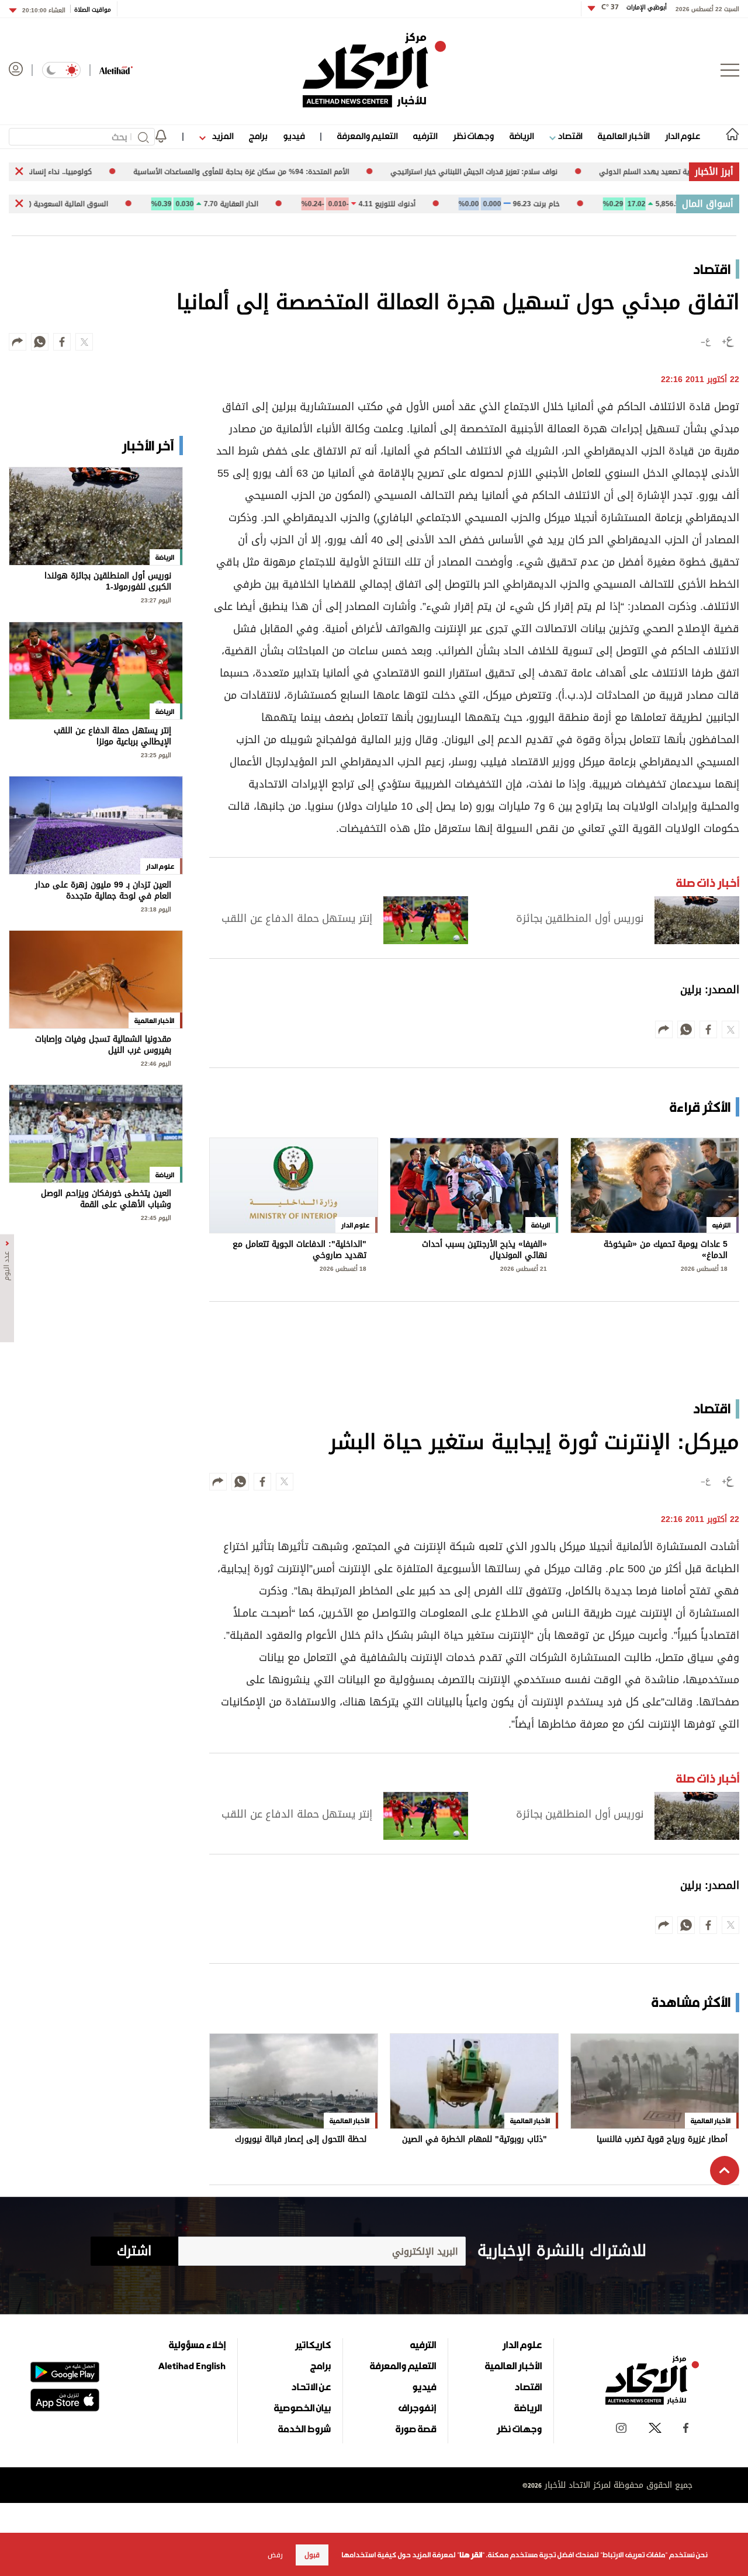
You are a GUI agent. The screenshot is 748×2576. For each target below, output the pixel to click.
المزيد (221, 136)
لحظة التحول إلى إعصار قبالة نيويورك (301, 2140)
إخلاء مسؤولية (197, 2345)
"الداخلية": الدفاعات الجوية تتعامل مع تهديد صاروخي (299, 1250)
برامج (258, 136)
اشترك (134, 2251)
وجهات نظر (473, 136)
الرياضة (522, 136)
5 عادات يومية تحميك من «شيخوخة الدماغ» (666, 1250)
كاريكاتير (313, 2345)
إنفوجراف (417, 2408)
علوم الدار (683, 136)
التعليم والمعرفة (367, 136)
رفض (275, 2555)
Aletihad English (192, 2366)
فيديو (294, 136)
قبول (312, 2555)
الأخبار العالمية (624, 136)
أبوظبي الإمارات (634, 7)
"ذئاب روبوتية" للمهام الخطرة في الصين (475, 2140)
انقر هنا (471, 2555)
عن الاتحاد (311, 2387)
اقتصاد (569, 136)
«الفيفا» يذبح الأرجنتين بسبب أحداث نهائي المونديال (484, 1250)
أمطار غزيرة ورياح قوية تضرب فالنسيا (662, 2140)
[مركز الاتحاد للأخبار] (374, 70)
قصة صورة (416, 2429)
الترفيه (425, 136)
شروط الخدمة (304, 2429)
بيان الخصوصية (302, 2408)
